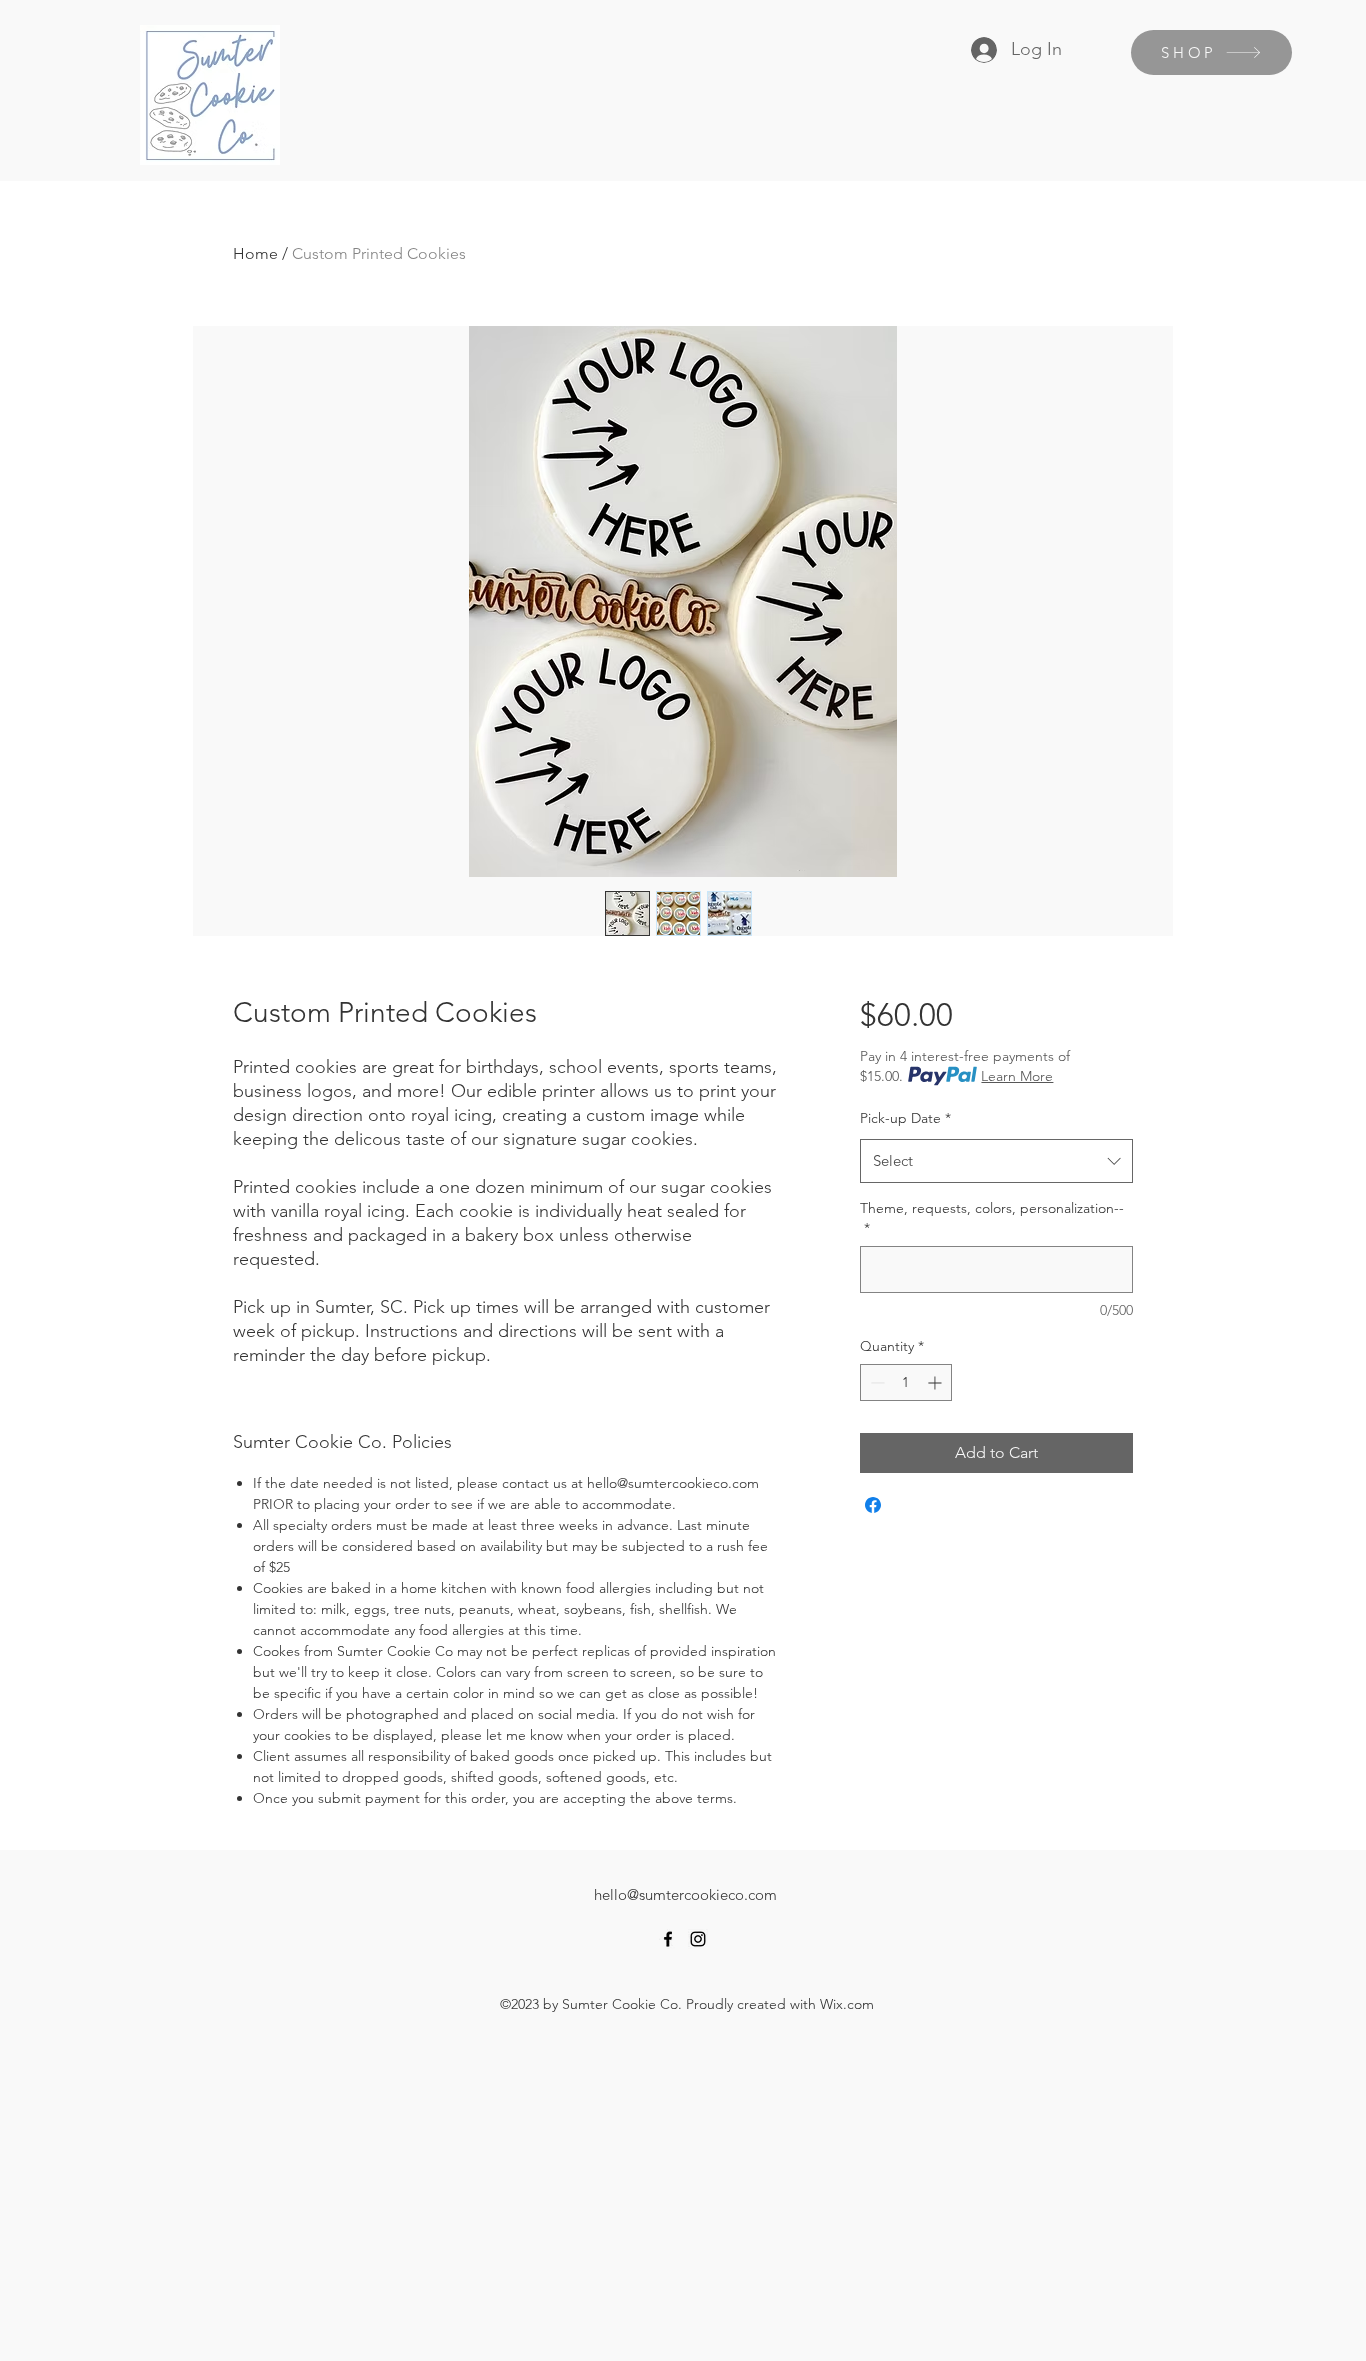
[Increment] (936, 1382)
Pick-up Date (905, 1118)
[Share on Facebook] (873, 1505)
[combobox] (996, 1161)
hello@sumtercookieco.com (685, 1894)
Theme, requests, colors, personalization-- (992, 1218)
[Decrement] (875, 1382)
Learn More (1017, 1076)
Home (255, 253)
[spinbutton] (906, 1382)
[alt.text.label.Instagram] (698, 1939)
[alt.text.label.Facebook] (668, 1939)
